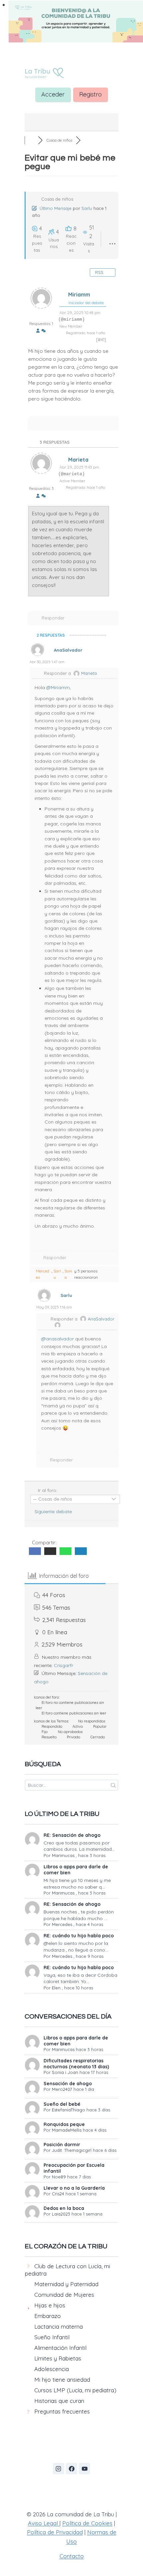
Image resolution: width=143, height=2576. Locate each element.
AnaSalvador (68, 650)
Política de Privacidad (55, 2532)
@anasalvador (58, 1339)
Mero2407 (62, 2089)
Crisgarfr (64, 1665)
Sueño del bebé (62, 2104)
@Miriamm (58, 687)
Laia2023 (61, 2214)
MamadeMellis (67, 2130)
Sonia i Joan (65, 2072)
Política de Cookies (87, 2523)
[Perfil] (38, 331)
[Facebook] (71, 2469)
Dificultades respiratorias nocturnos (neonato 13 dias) (76, 2064)
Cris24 (58, 2194)
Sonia (68, 1274)
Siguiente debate (55, 1512)
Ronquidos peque (64, 2124)
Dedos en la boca (64, 2208)
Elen (56, 1988)
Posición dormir (62, 2145)
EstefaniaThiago (69, 2110)
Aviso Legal (44, 2523)
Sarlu (87, 208)
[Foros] (31, 140)
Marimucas (63, 1855)
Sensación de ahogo (68, 2084)
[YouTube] (84, 2469)
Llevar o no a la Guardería (74, 2188)
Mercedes (43, 1274)
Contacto (72, 2556)
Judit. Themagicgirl (72, 2150)
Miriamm (79, 294)
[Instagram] (59, 2469)
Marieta (78, 460)
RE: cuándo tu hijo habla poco (79, 1936)
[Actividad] (44, 331)
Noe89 (59, 2177)
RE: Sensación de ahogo (72, 1835)
